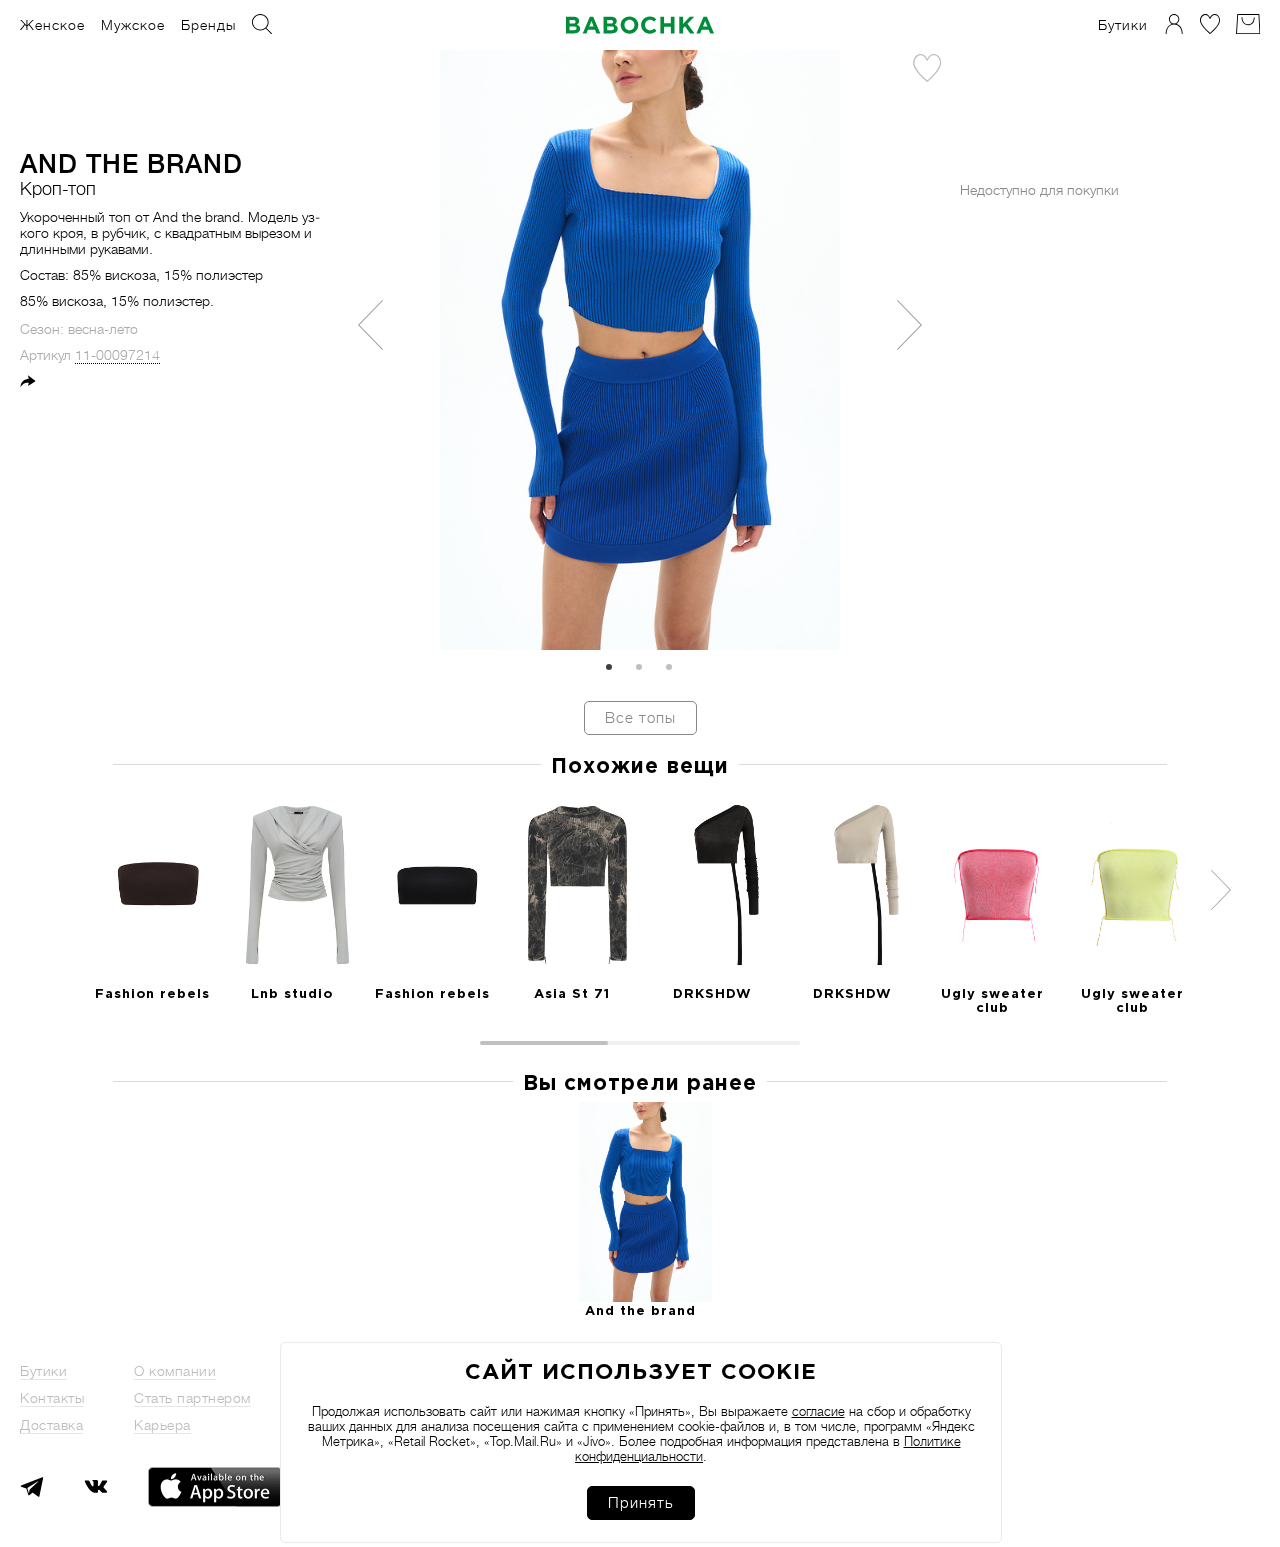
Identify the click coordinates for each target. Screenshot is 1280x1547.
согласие (818, 1411)
